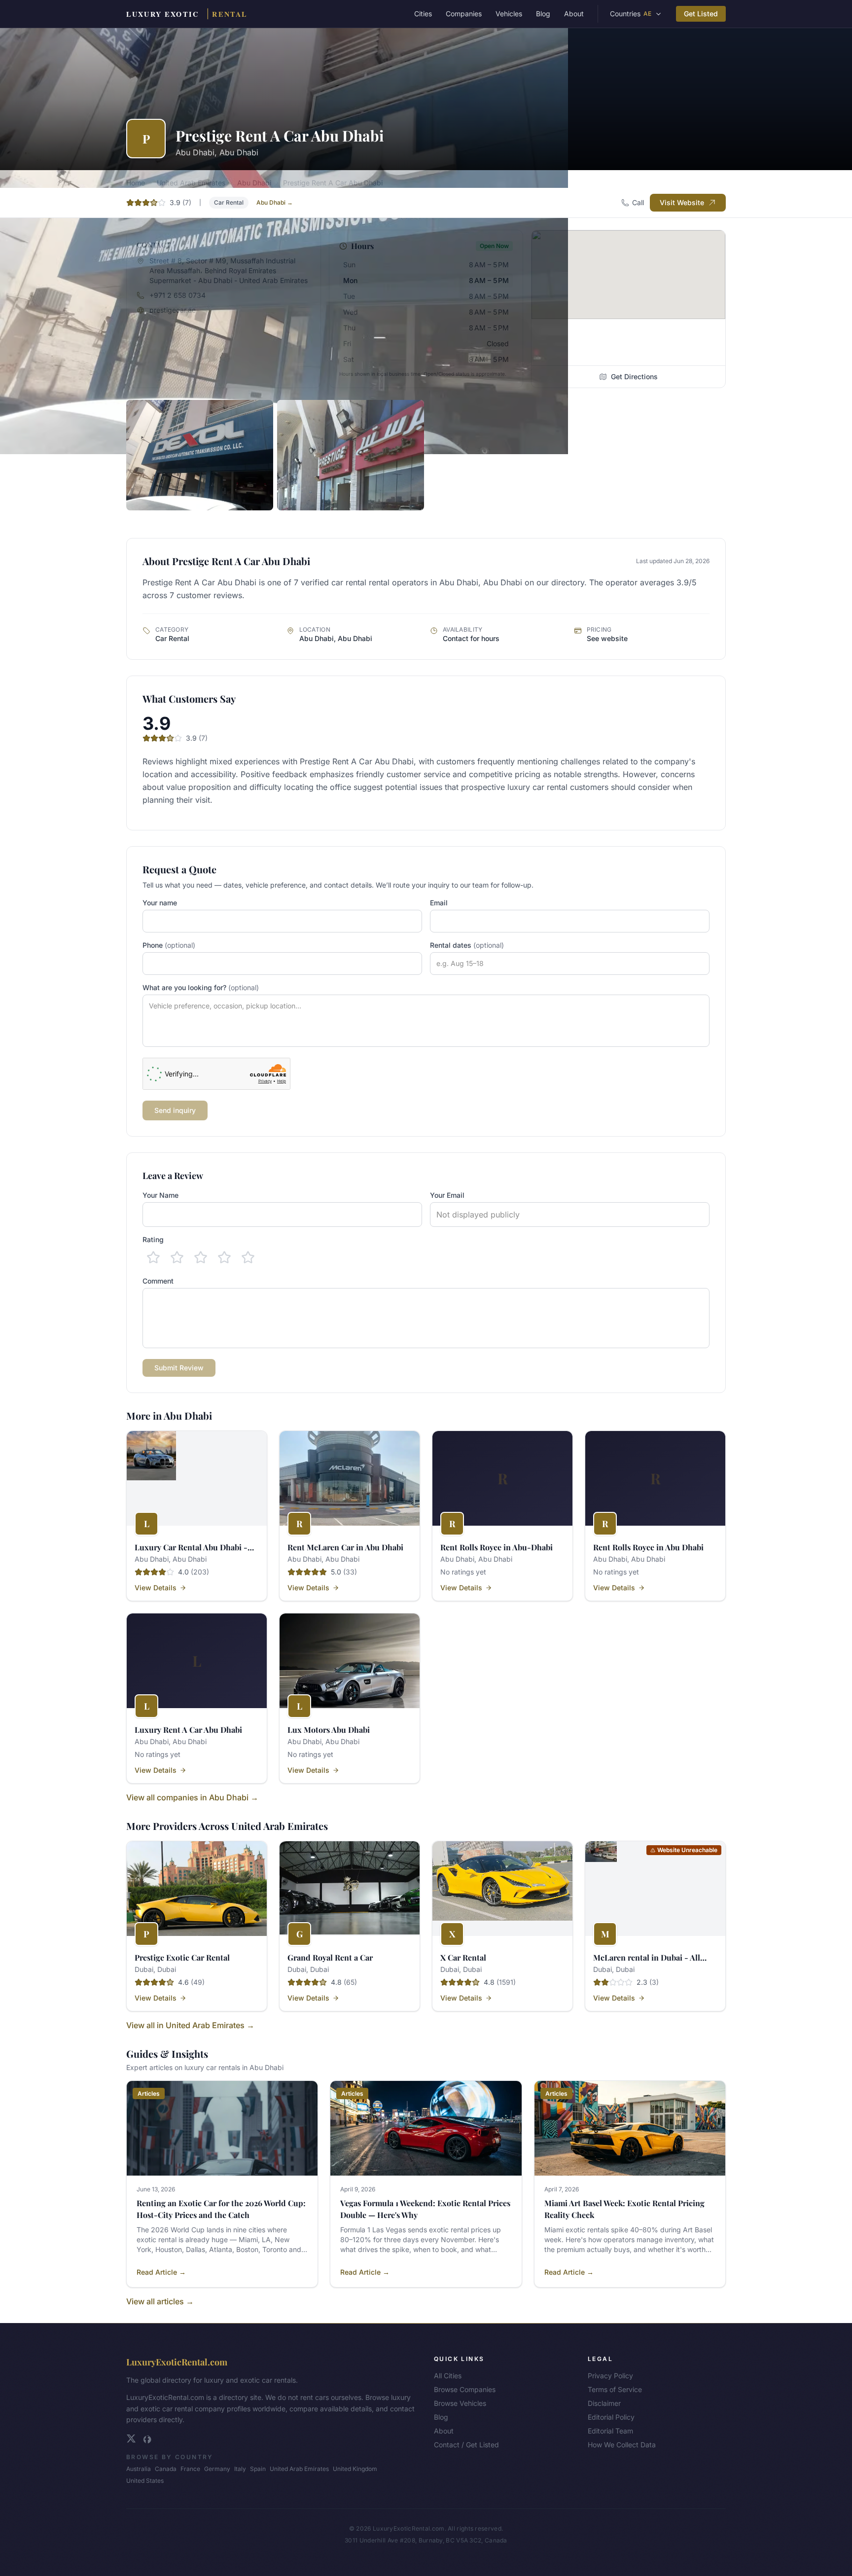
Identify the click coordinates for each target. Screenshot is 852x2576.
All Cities (448, 2376)
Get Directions (634, 376)
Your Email (447, 1195)
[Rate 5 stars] (248, 1257)
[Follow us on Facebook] (147, 2438)
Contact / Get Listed (466, 2445)
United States (145, 2481)
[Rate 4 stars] (224, 1257)
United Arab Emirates (299, 2469)
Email (439, 903)
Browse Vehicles (460, 2403)
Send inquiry (175, 1110)
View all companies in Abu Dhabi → (192, 1797)
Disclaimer (604, 2403)
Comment (158, 1281)
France (190, 2469)
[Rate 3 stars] (201, 1257)
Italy (240, 2469)
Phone (169, 945)
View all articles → (160, 2301)
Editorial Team (610, 2431)
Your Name (160, 1195)
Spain (258, 2469)
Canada (166, 2469)
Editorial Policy (611, 2417)
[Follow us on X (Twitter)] (131, 2438)
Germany (217, 2469)
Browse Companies (465, 2389)
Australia (139, 2469)
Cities (423, 14)
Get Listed (701, 14)
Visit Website (682, 202)
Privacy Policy (610, 2376)
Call (638, 202)
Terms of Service (615, 2389)
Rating (153, 1239)
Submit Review (179, 1368)
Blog (543, 14)
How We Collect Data (622, 2445)
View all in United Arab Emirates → (190, 2025)
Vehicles (509, 14)
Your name (160, 903)
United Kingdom (355, 2469)
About (574, 14)
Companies (464, 14)
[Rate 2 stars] (177, 1257)
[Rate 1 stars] (153, 1257)
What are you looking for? (201, 987)
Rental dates (467, 945)
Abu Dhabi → (275, 202)
